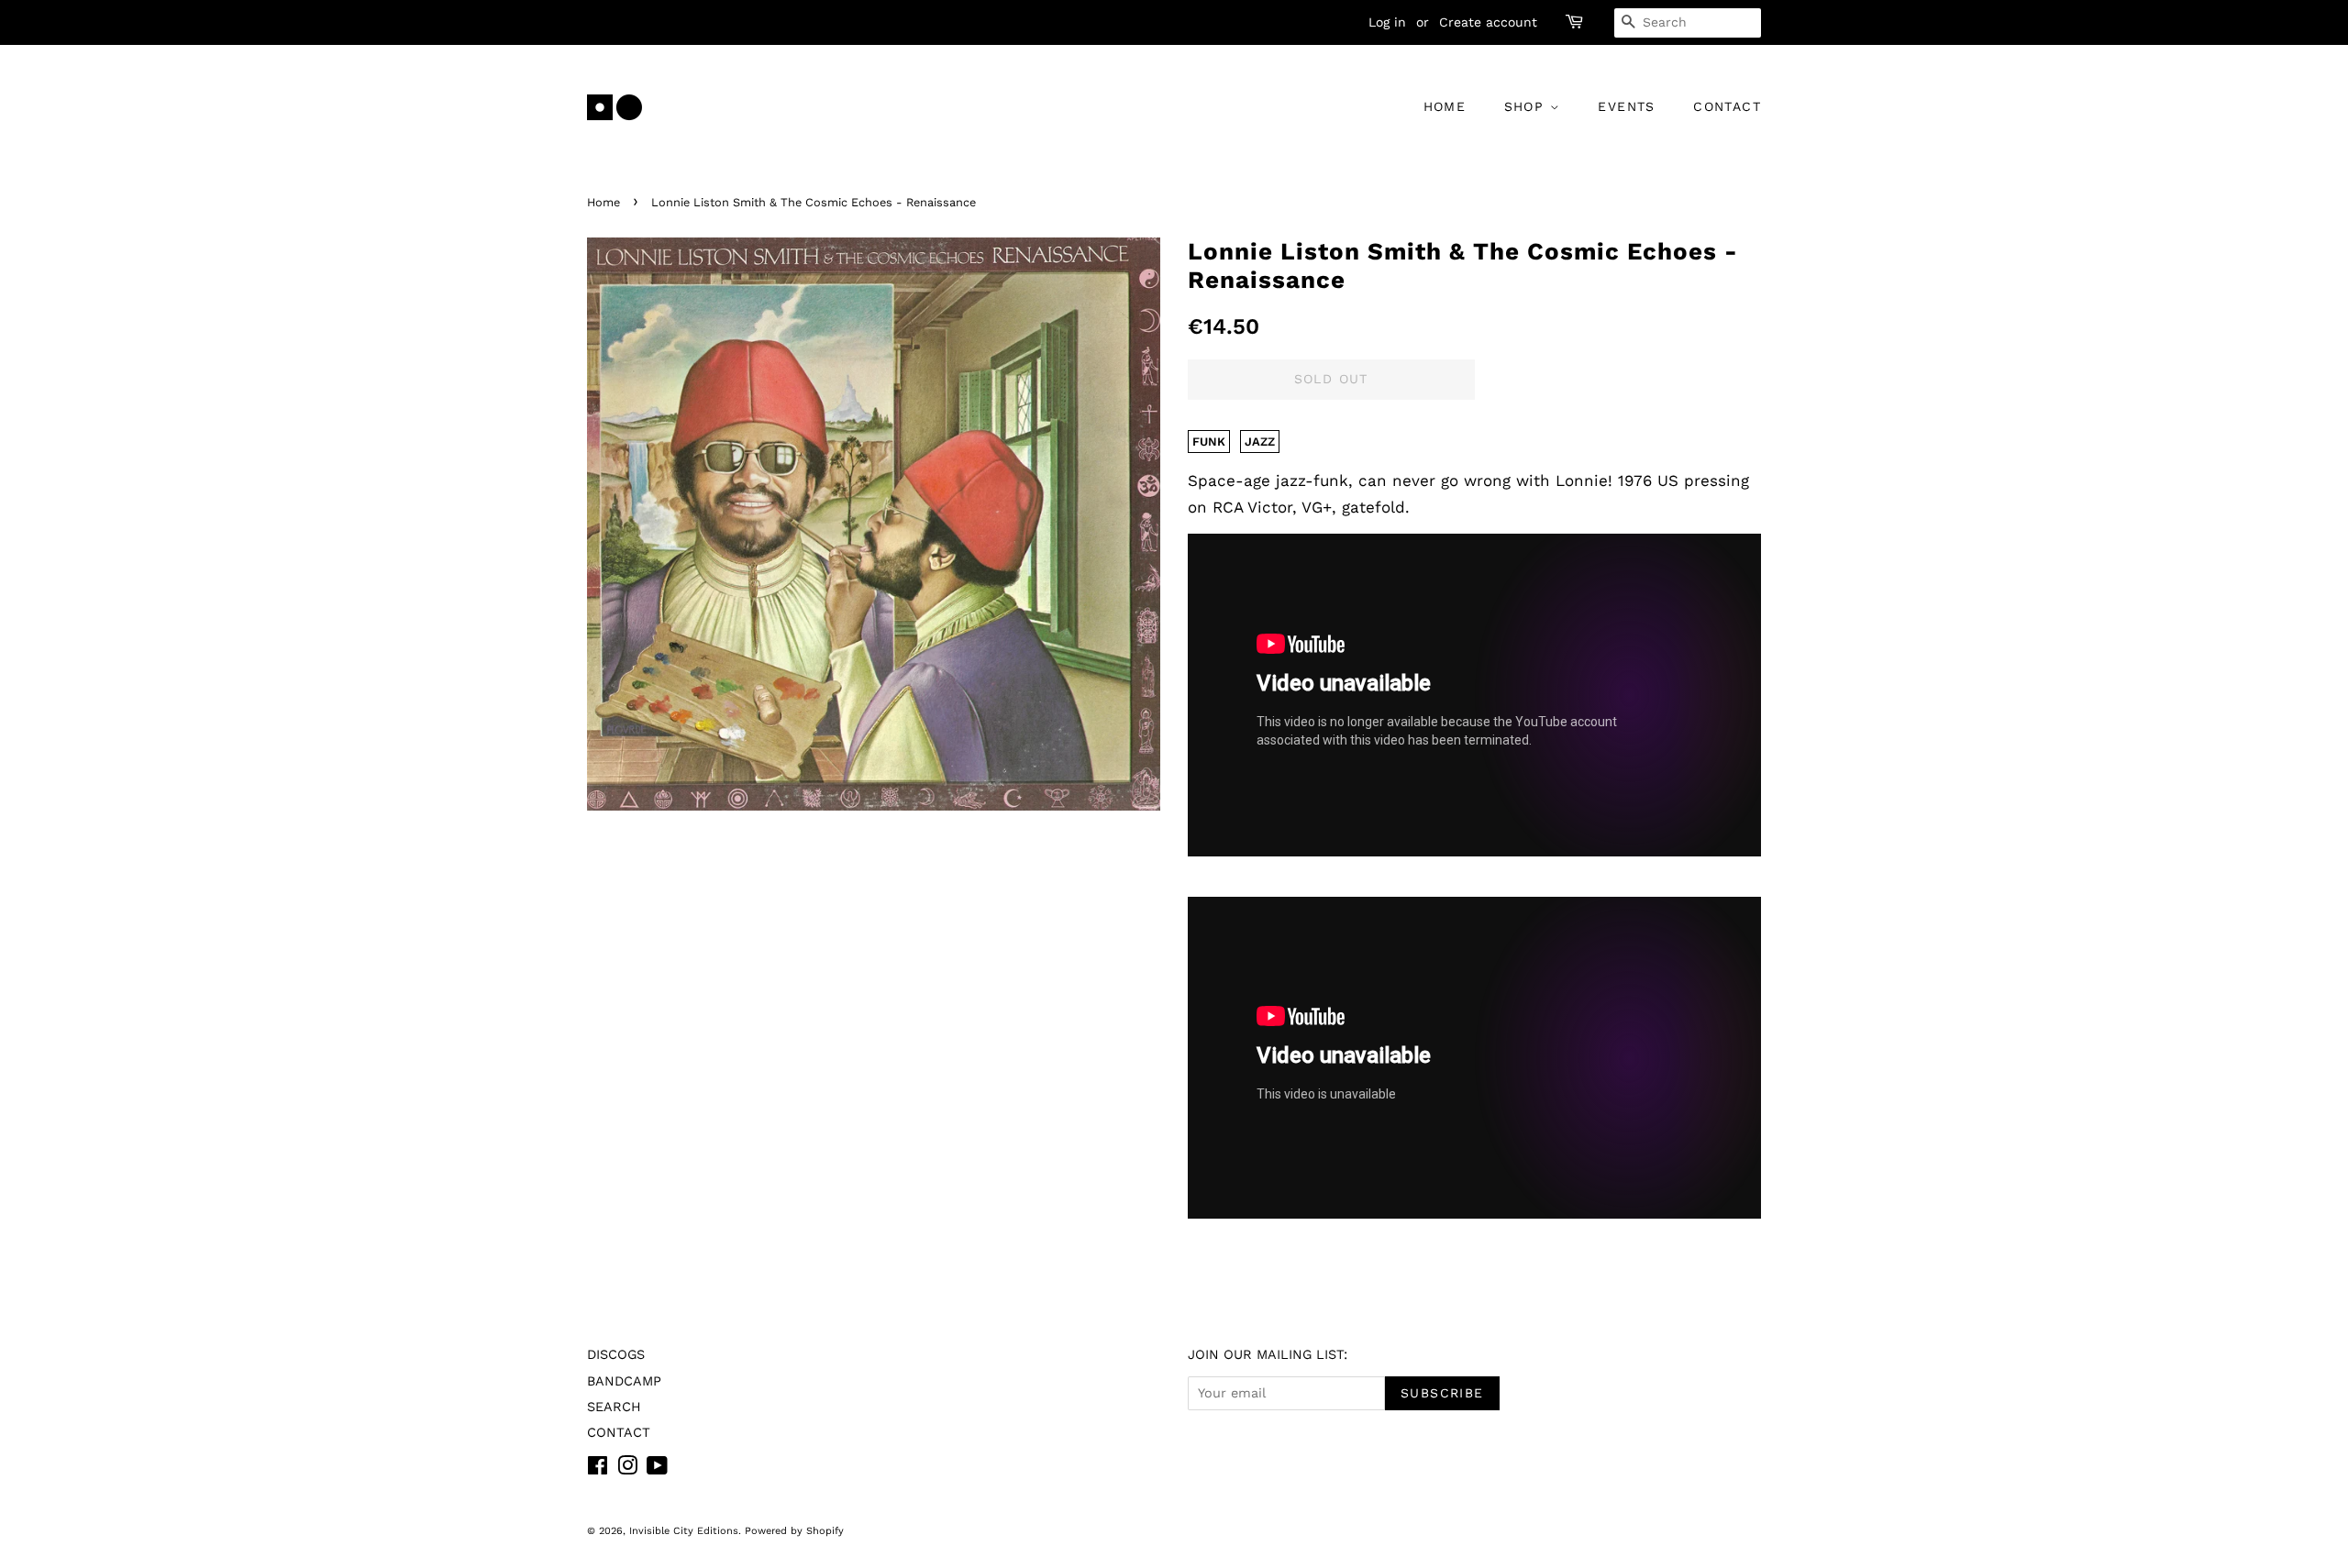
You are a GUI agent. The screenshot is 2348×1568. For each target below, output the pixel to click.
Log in (1387, 22)
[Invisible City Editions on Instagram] (627, 1469)
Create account (1488, 22)
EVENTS (1626, 106)
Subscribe (1442, 1393)
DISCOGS (616, 1355)
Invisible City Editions (684, 1531)
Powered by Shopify (794, 1531)
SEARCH (614, 1407)
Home (604, 202)
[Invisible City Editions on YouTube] (657, 1469)
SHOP (1527, 106)
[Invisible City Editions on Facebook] (598, 1469)
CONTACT (1727, 106)
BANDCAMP (624, 1381)
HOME (1445, 106)
